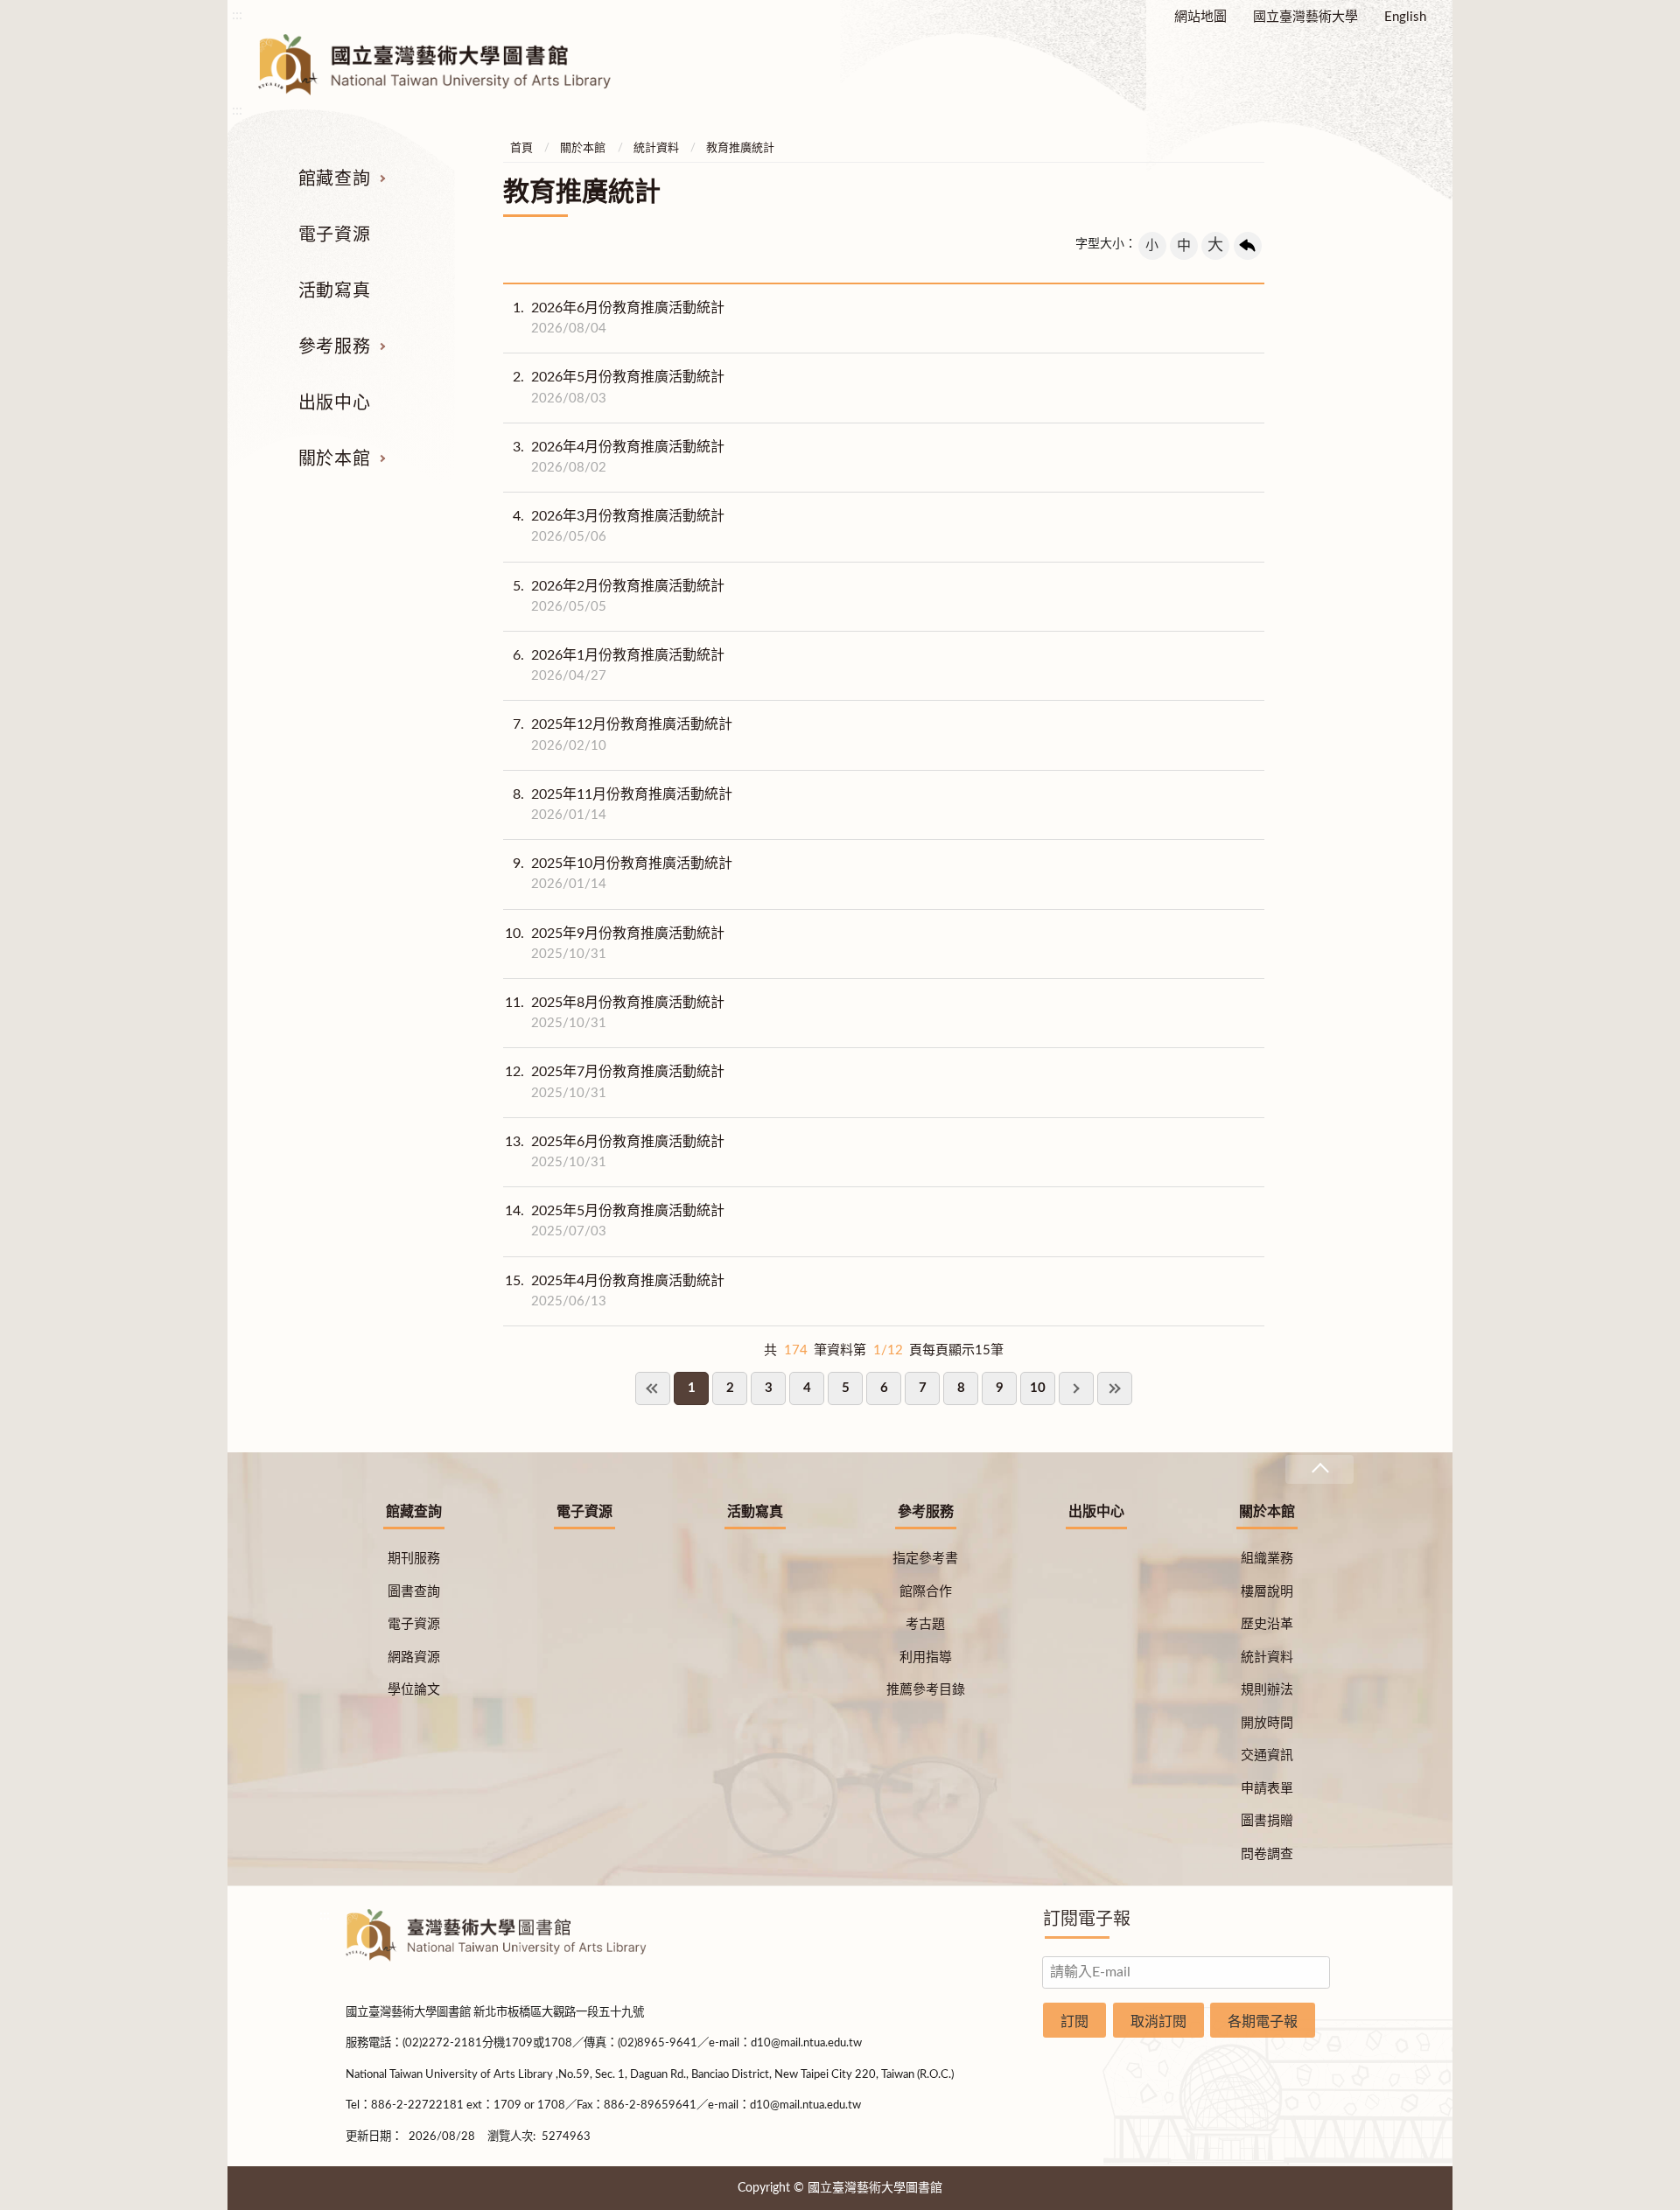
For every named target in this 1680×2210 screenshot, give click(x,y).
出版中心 (334, 403)
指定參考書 (925, 1559)
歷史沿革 (1267, 1624)
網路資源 (414, 1657)
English (1405, 17)
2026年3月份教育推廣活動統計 (619, 526)
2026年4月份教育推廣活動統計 (619, 457)
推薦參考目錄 (926, 1690)
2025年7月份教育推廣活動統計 (615, 1082)
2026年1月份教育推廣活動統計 (619, 665)
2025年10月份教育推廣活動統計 (623, 874)
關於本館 (334, 459)
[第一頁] (653, 1388)
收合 (1319, 1469)
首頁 (521, 148)
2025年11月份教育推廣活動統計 (623, 804)
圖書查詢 (414, 1592)
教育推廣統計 (740, 148)
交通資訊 (1267, 1755)
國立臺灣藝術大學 (1305, 17)
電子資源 (334, 235)
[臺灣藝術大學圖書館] (450, 65)
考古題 (925, 1624)
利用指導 (926, 1657)
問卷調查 (1267, 1854)
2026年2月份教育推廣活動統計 (619, 596)
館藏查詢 (334, 179)
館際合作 (926, 1592)
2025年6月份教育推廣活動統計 (615, 1152)
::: (237, 15)
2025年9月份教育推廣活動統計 (615, 944)
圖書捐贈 (1267, 1821)
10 (1038, 1388)
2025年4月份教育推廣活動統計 (615, 1291)
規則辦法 (1267, 1690)
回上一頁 (1248, 246)
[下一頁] (1076, 1388)
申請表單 (1267, 1789)
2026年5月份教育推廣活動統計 (619, 387)
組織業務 (1267, 1559)
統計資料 (656, 148)
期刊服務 (414, 1559)
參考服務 (334, 347)
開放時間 (1267, 1723)
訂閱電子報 (1087, 1920)
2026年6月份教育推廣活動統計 (619, 318)
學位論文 (414, 1690)
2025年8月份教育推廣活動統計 (615, 1013)
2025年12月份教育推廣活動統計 (623, 734)
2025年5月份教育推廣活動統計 (615, 1221)
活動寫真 (334, 291)
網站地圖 (1200, 17)
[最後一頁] (1115, 1388)
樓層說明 (1267, 1592)
